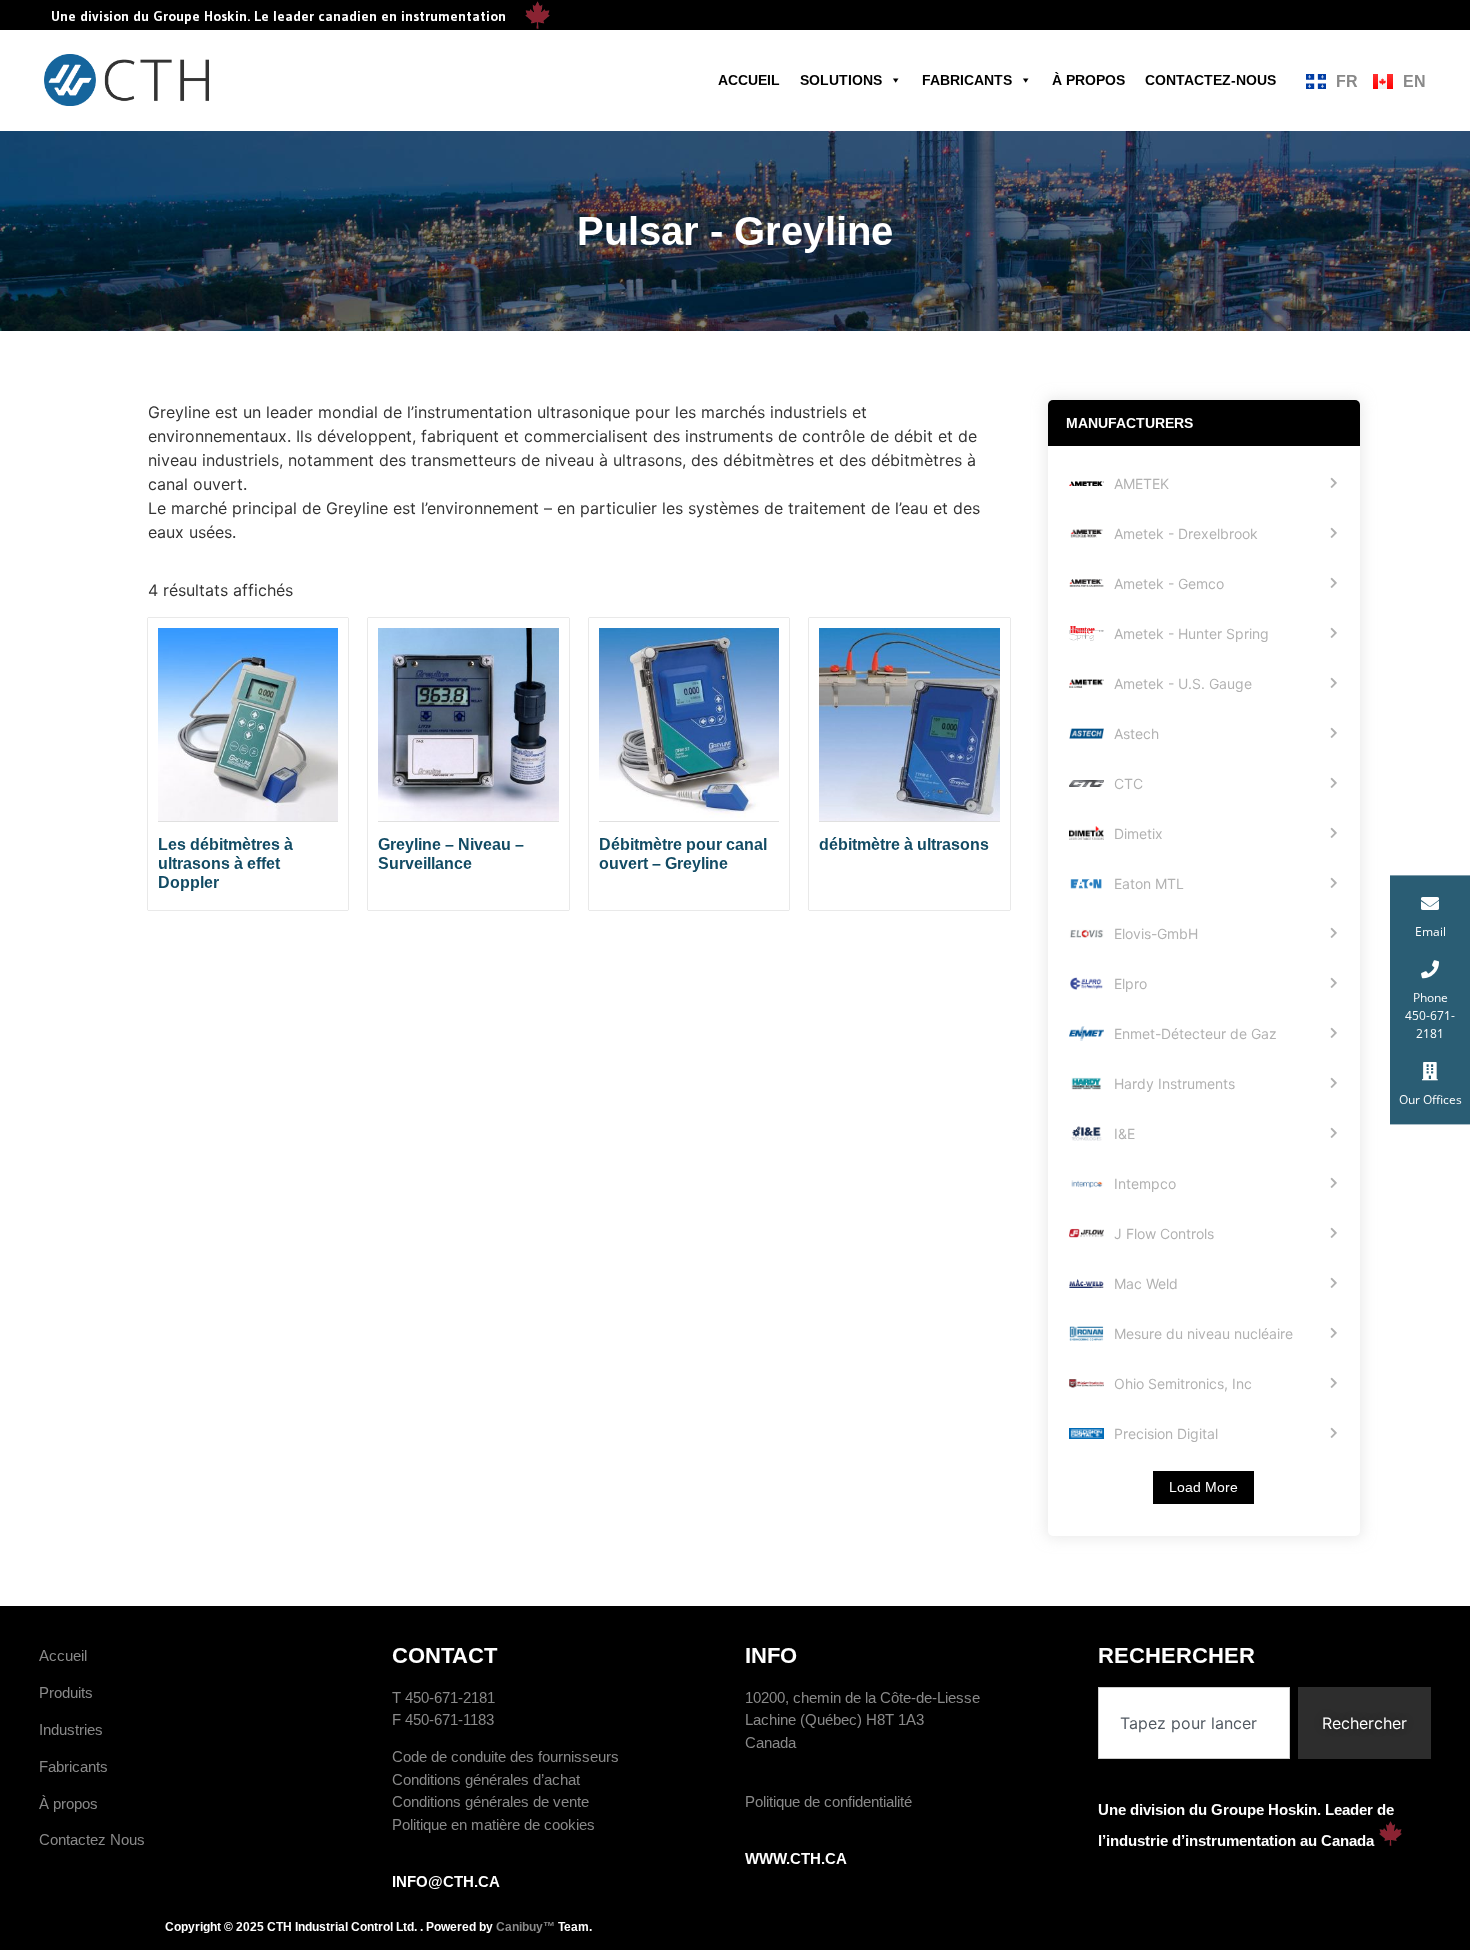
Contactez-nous (1210, 80)
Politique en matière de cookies (493, 1824)
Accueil (749, 80)
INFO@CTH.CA (446, 1881)
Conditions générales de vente (490, 1801)
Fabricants (967, 80)
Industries (71, 1729)
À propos (1088, 80)
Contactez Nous (92, 1839)
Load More (1203, 1487)
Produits (66, 1692)
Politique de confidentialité (828, 1801)
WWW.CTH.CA (796, 1858)
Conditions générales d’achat (486, 1779)
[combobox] (1194, 1723)
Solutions (841, 80)
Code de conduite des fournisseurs (505, 1756)
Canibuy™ (525, 1927)
